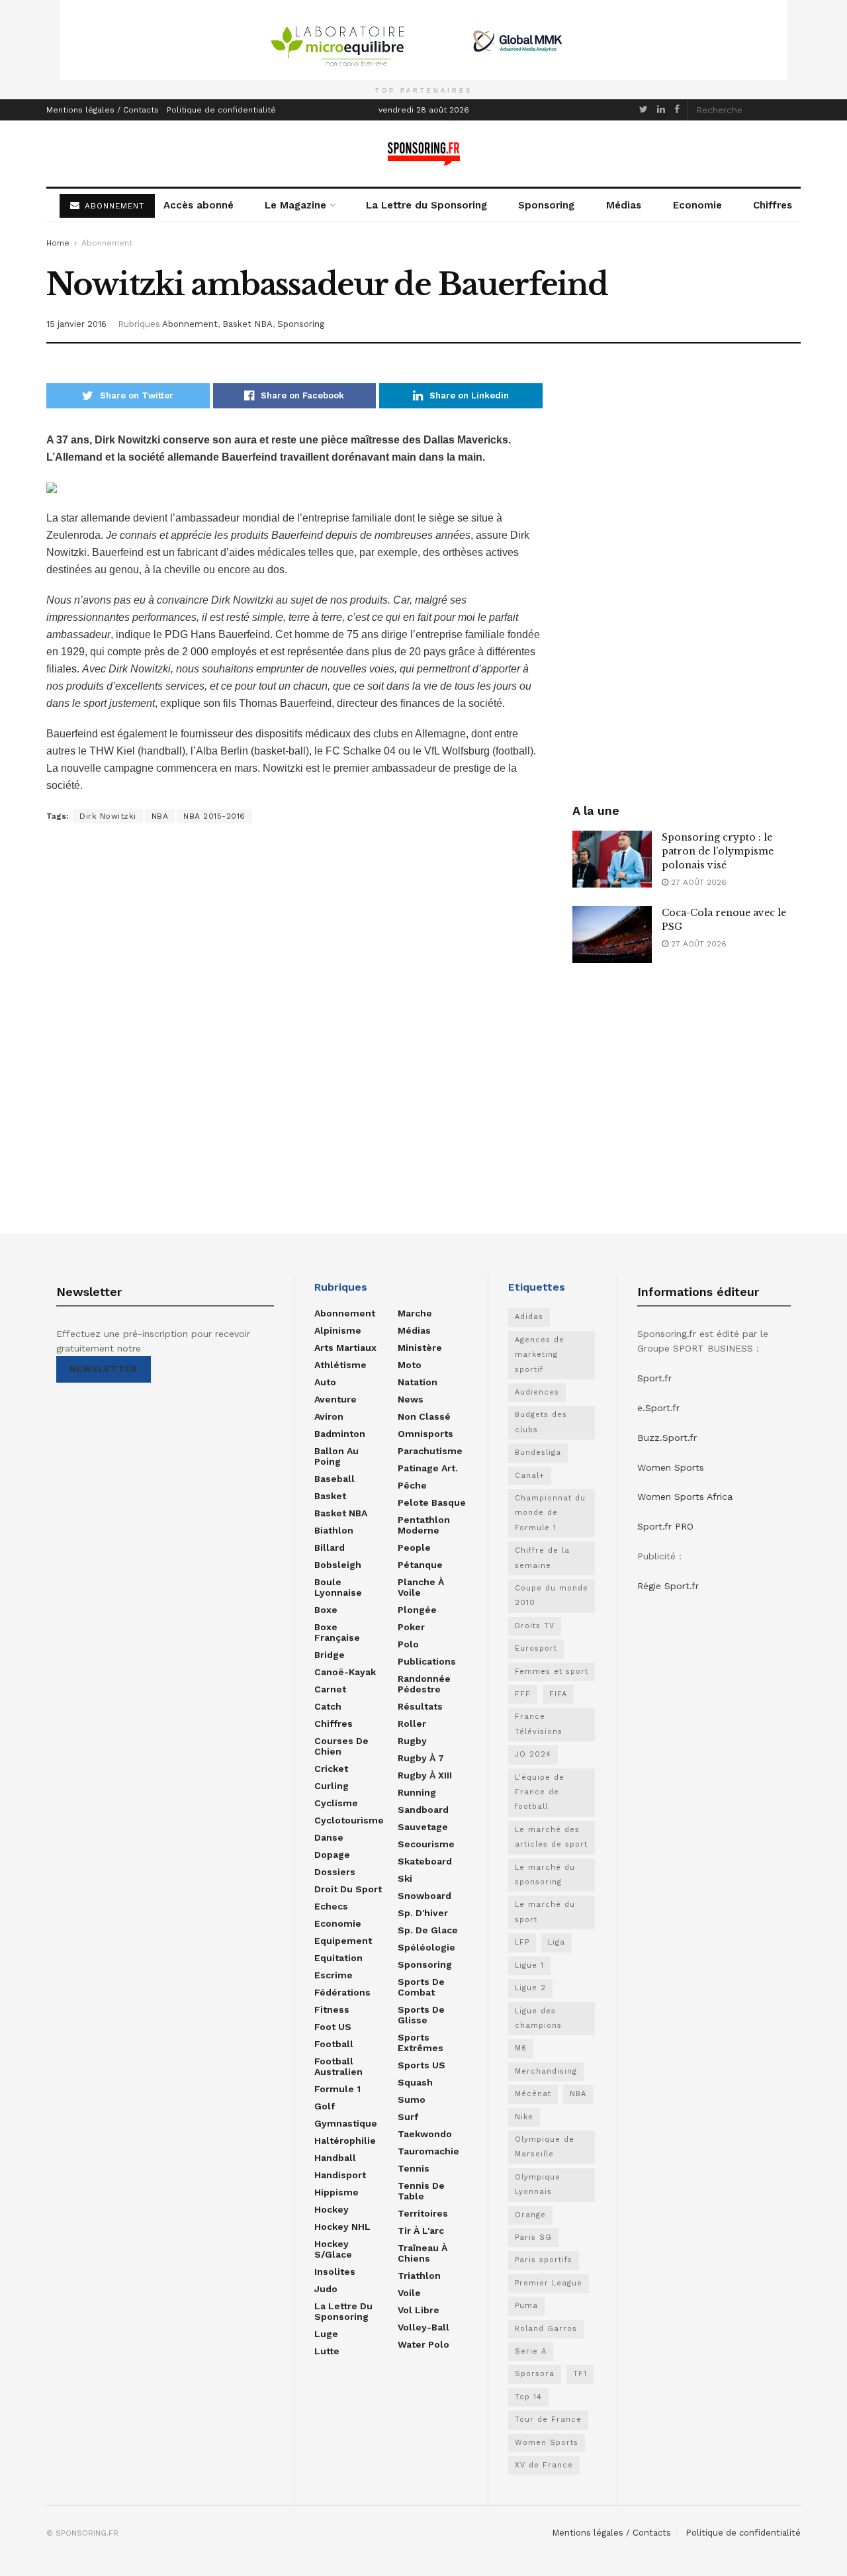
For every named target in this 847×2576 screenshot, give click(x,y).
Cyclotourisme (349, 1820)
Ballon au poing (336, 1456)
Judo (326, 2289)
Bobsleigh (338, 1565)
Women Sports (547, 2443)
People (414, 1547)
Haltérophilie (345, 2140)
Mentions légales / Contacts (103, 110)
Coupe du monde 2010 (552, 1595)
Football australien (338, 2066)
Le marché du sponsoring (545, 1875)
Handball (335, 2158)
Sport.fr (654, 1378)
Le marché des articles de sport (551, 1837)
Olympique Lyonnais (538, 2185)
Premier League (549, 2283)
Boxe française (337, 1632)
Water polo (423, 2344)
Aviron (329, 1416)
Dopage (332, 1855)
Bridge (330, 1655)
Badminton (340, 1434)
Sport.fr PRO (665, 1526)
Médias (624, 205)
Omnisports (425, 1434)
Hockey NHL (342, 2227)
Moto (410, 1365)
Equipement (343, 1941)
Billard (330, 1547)
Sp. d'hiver (423, 1913)
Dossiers (335, 1872)
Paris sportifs (544, 2260)
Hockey (332, 2209)
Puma (526, 2306)
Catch (328, 1706)
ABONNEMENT (113, 206)
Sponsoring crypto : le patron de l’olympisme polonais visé (718, 851)
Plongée (417, 1610)
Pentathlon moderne (424, 1525)
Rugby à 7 (421, 1758)
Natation (418, 1382)
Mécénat (533, 2094)
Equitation (338, 1958)
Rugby (412, 1741)
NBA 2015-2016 (214, 816)
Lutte (327, 2351)
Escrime (334, 1975)
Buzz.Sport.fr (667, 1438)
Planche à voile (421, 1587)
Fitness (332, 2009)
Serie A (531, 2351)
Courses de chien (341, 1746)
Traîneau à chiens (423, 2253)
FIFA (558, 1694)
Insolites (335, 2272)
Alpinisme (338, 1330)
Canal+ (530, 1476)
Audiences (537, 1392)
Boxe (326, 1610)
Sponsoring (546, 205)
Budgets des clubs (541, 1422)
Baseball (334, 1479)
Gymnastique (346, 2123)
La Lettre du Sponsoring (426, 205)
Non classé (424, 1416)
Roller (412, 1724)
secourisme (426, 1844)
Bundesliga (538, 1452)
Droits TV (535, 1626)
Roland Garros (546, 2329)
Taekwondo (425, 2134)
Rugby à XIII (425, 1775)
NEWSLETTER (104, 1369)
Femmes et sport (552, 1672)
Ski (405, 1878)
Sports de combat (421, 1987)
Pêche (412, 1485)
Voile (409, 2293)
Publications (427, 1661)
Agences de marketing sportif (540, 1355)
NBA (160, 816)
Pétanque (420, 1565)
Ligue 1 (529, 1965)
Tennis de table (421, 2191)
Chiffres (773, 205)
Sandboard (423, 1810)
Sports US (422, 2065)
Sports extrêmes (421, 2043)
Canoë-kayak (345, 1672)
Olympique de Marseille (545, 2147)
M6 (521, 2048)
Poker (411, 1627)
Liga (557, 1942)
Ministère (420, 1348)
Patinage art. (428, 1468)
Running (417, 1792)
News (411, 1399)
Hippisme (336, 2192)
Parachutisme (430, 1451)
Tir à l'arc (421, 2231)
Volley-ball (423, 2327)
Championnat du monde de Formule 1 (550, 1513)
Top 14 (528, 2397)
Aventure (335, 1399)
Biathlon (334, 1530)
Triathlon (419, 2276)
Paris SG (533, 2237)
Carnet (330, 1689)
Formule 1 (337, 2089)
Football (334, 2044)
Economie (697, 205)
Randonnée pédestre (424, 1684)
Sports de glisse (421, 2015)
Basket (330, 1496)
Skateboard (425, 1861)
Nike (524, 2117)
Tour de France (548, 2419)
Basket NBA (247, 324)
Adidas (529, 1317)
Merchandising (546, 2071)
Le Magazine (295, 205)
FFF (523, 1694)
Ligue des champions (538, 2018)
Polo (408, 1644)
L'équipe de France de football (540, 1792)
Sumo (412, 2099)
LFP (522, 1942)
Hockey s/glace (333, 2249)
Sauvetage (423, 1827)
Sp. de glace (428, 1930)
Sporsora (535, 2374)
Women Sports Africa (685, 1496)
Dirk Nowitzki (108, 816)
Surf (408, 2117)
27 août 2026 (697, 882)
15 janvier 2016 (76, 324)
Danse (329, 1837)
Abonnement (107, 243)
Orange (530, 2215)
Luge (326, 2334)
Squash (415, 2082)
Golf (325, 2106)
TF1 (580, 2374)
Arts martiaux (345, 1348)
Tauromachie (428, 2151)
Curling (332, 1786)
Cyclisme (336, 1803)
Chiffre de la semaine (542, 1558)
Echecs (331, 1906)
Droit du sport (348, 1889)
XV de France (544, 2465)
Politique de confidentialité (221, 110)
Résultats (420, 1706)
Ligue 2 (530, 1988)
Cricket (331, 1769)
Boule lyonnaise (338, 1587)
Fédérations (342, 1992)
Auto (325, 1382)
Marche (415, 1313)
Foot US (333, 2027)
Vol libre (419, 2310)
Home (58, 243)
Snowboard (424, 1896)
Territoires (423, 2213)
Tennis (414, 2168)
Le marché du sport (545, 1912)
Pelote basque (432, 1502)
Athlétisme (340, 1365)
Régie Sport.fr (668, 1586)
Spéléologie (426, 1947)
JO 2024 (533, 1754)
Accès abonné (199, 205)
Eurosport (536, 1648)
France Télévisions (539, 1724)
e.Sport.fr (658, 1408)
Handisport (340, 2175)
